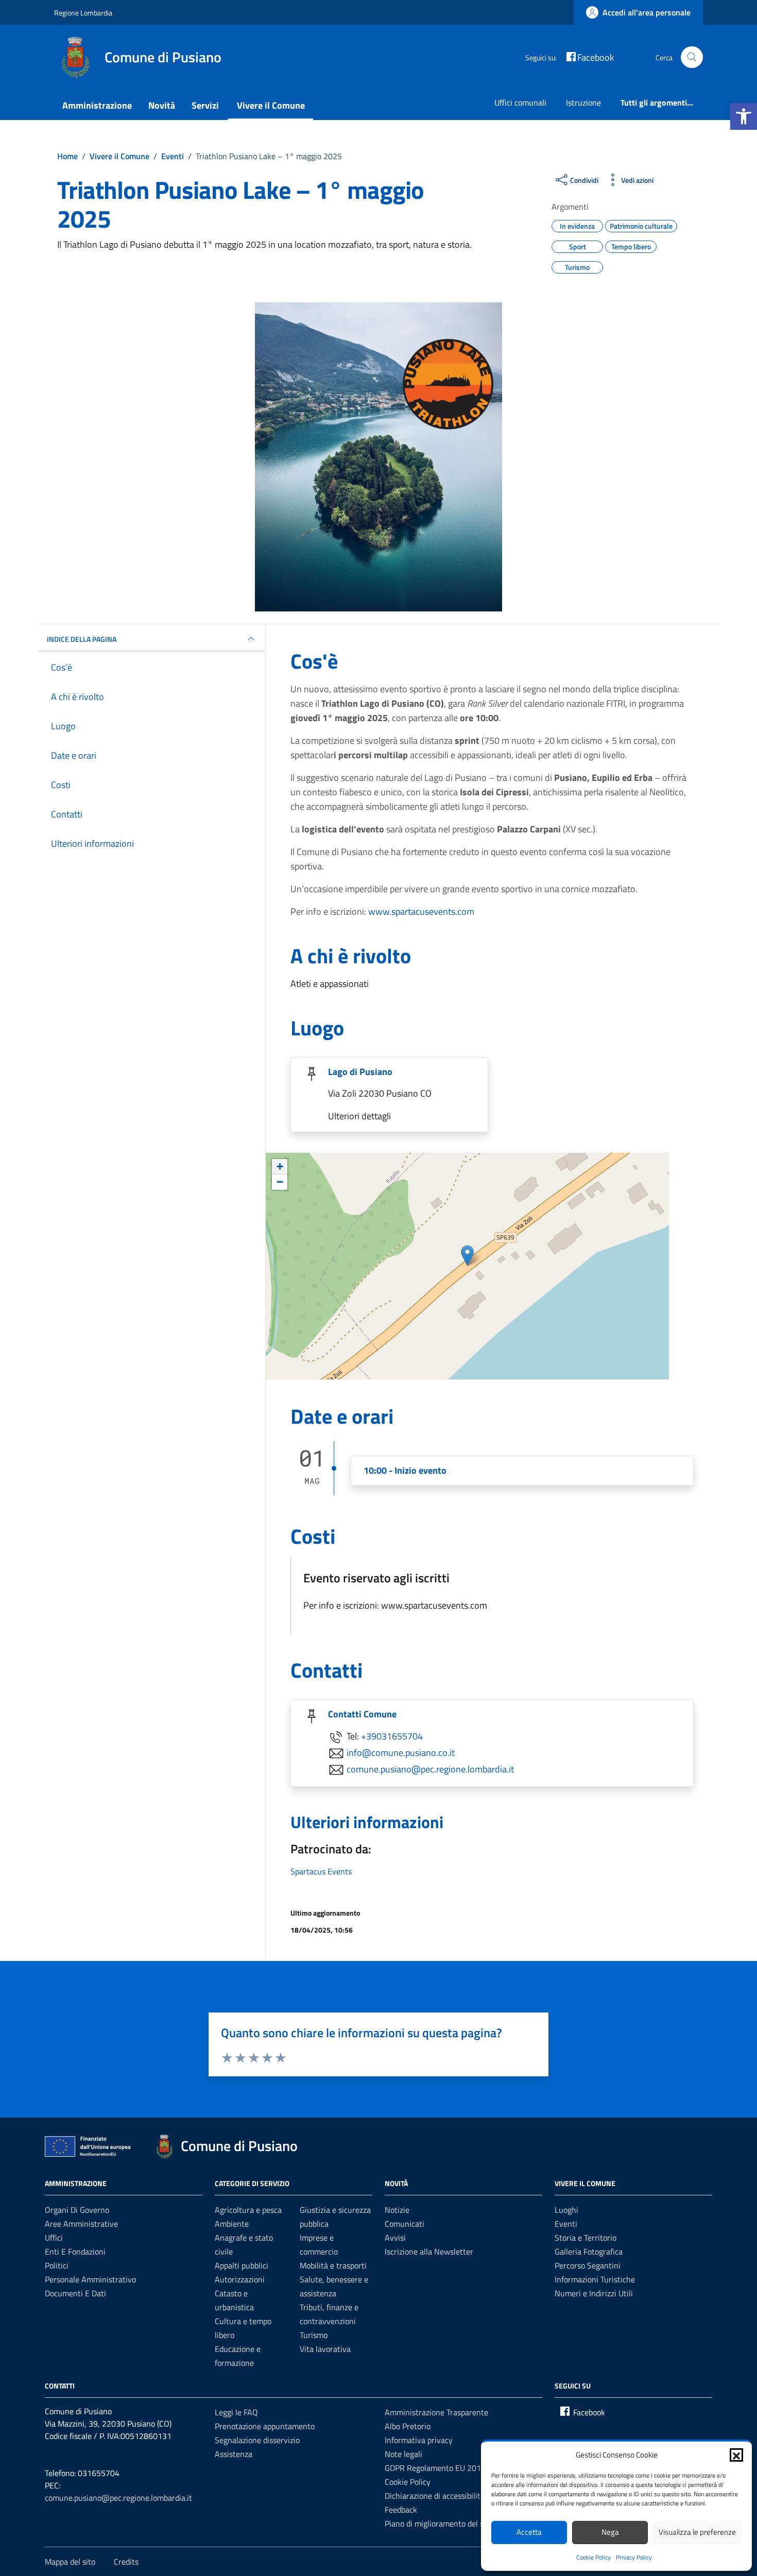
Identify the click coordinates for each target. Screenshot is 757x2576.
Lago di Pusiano (360, 1072)
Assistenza (234, 2454)
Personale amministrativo (90, 2279)
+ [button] (280, 1166)
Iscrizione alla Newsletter (429, 2251)
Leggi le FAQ (236, 2412)
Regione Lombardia (83, 13)
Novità (162, 105)
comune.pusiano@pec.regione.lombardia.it (430, 1769)
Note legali (403, 2454)
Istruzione (583, 103)
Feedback (401, 2510)
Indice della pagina (82, 639)
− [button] (280, 1182)
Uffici (54, 2238)
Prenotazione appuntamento (265, 2426)
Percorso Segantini (588, 2265)
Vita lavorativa (325, 2349)
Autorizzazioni (240, 2279)
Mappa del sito (70, 2562)
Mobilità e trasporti (333, 2265)
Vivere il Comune (271, 105)
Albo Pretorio (408, 2426)
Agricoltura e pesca (248, 2210)
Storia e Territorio (586, 2238)
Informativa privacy (419, 2440)
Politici (57, 2265)
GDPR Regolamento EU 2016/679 (444, 2468)
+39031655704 (392, 1736)
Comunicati (405, 2224)
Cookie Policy (593, 2557)
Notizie (397, 2210)
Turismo (314, 2335)
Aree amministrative (81, 2224)
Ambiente (232, 2224)
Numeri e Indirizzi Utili (594, 2293)
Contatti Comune (362, 1714)
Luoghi (566, 2210)
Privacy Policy (634, 2557)
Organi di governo (77, 2210)
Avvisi (395, 2238)
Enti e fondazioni (75, 2251)
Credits (126, 2562)
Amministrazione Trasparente (436, 2412)
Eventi (566, 2224)
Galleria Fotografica (589, 2251)
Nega (610, 2532)
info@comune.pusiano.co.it (401, 1752)
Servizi (205, 105)
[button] (744, 116)
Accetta (529, 2532)
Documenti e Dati (75, 2293)
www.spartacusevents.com (421, 911)
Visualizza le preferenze (697, 2532)
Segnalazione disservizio (257, 2440)
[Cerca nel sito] (692, 57)
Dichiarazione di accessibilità (435, 2496)
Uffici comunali (520, 103)
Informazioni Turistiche (595, 2279)
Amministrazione (97, 105)
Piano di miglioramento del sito (439, 2523)
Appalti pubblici (242, 2265)
